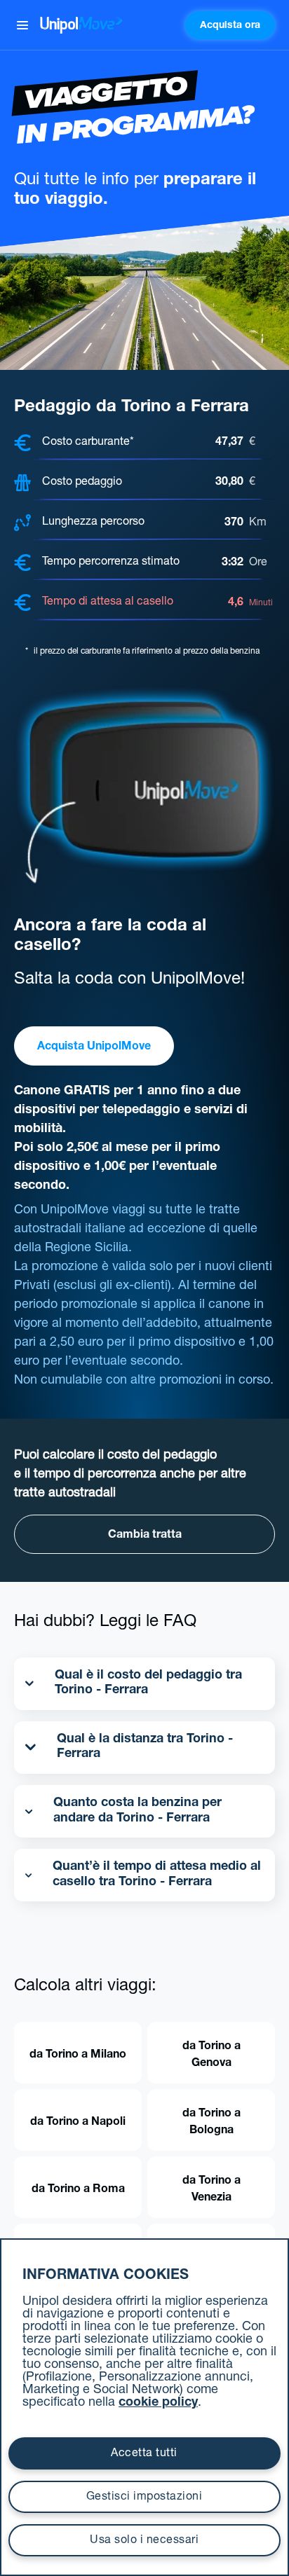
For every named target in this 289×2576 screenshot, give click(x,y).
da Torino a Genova (211, 2055)
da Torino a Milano (78, 2055)
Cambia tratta (145, 1536)
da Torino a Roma (78, 2190)
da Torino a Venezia (211, 2190)
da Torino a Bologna (211, 2123)
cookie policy (158, 2403)
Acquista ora (230, 26)
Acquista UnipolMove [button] (94, 1047)
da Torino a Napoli (78, 2123)
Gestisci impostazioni (144, 2498)
